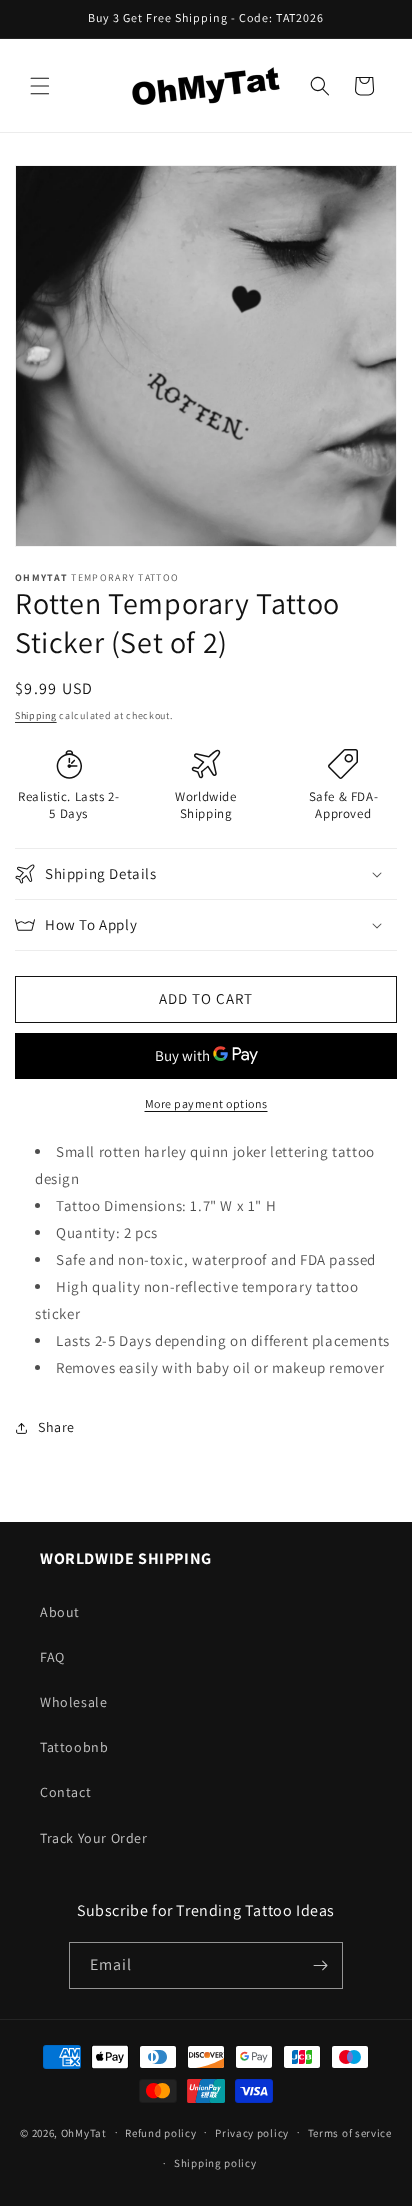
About (60, 1612)
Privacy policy (252, 2133)
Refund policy (160, 2133)
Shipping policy (215, 2163)
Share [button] (56, 1427)
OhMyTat (84, 2132)
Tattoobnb (74, 1747)
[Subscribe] (320, 1965)
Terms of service (350, 2133)
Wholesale (73, 1702)
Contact (65, 1792)
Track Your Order (94, 1838)
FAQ (52, 1657)
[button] (40, 86)
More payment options (206, 1103)
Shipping (36, 715)
